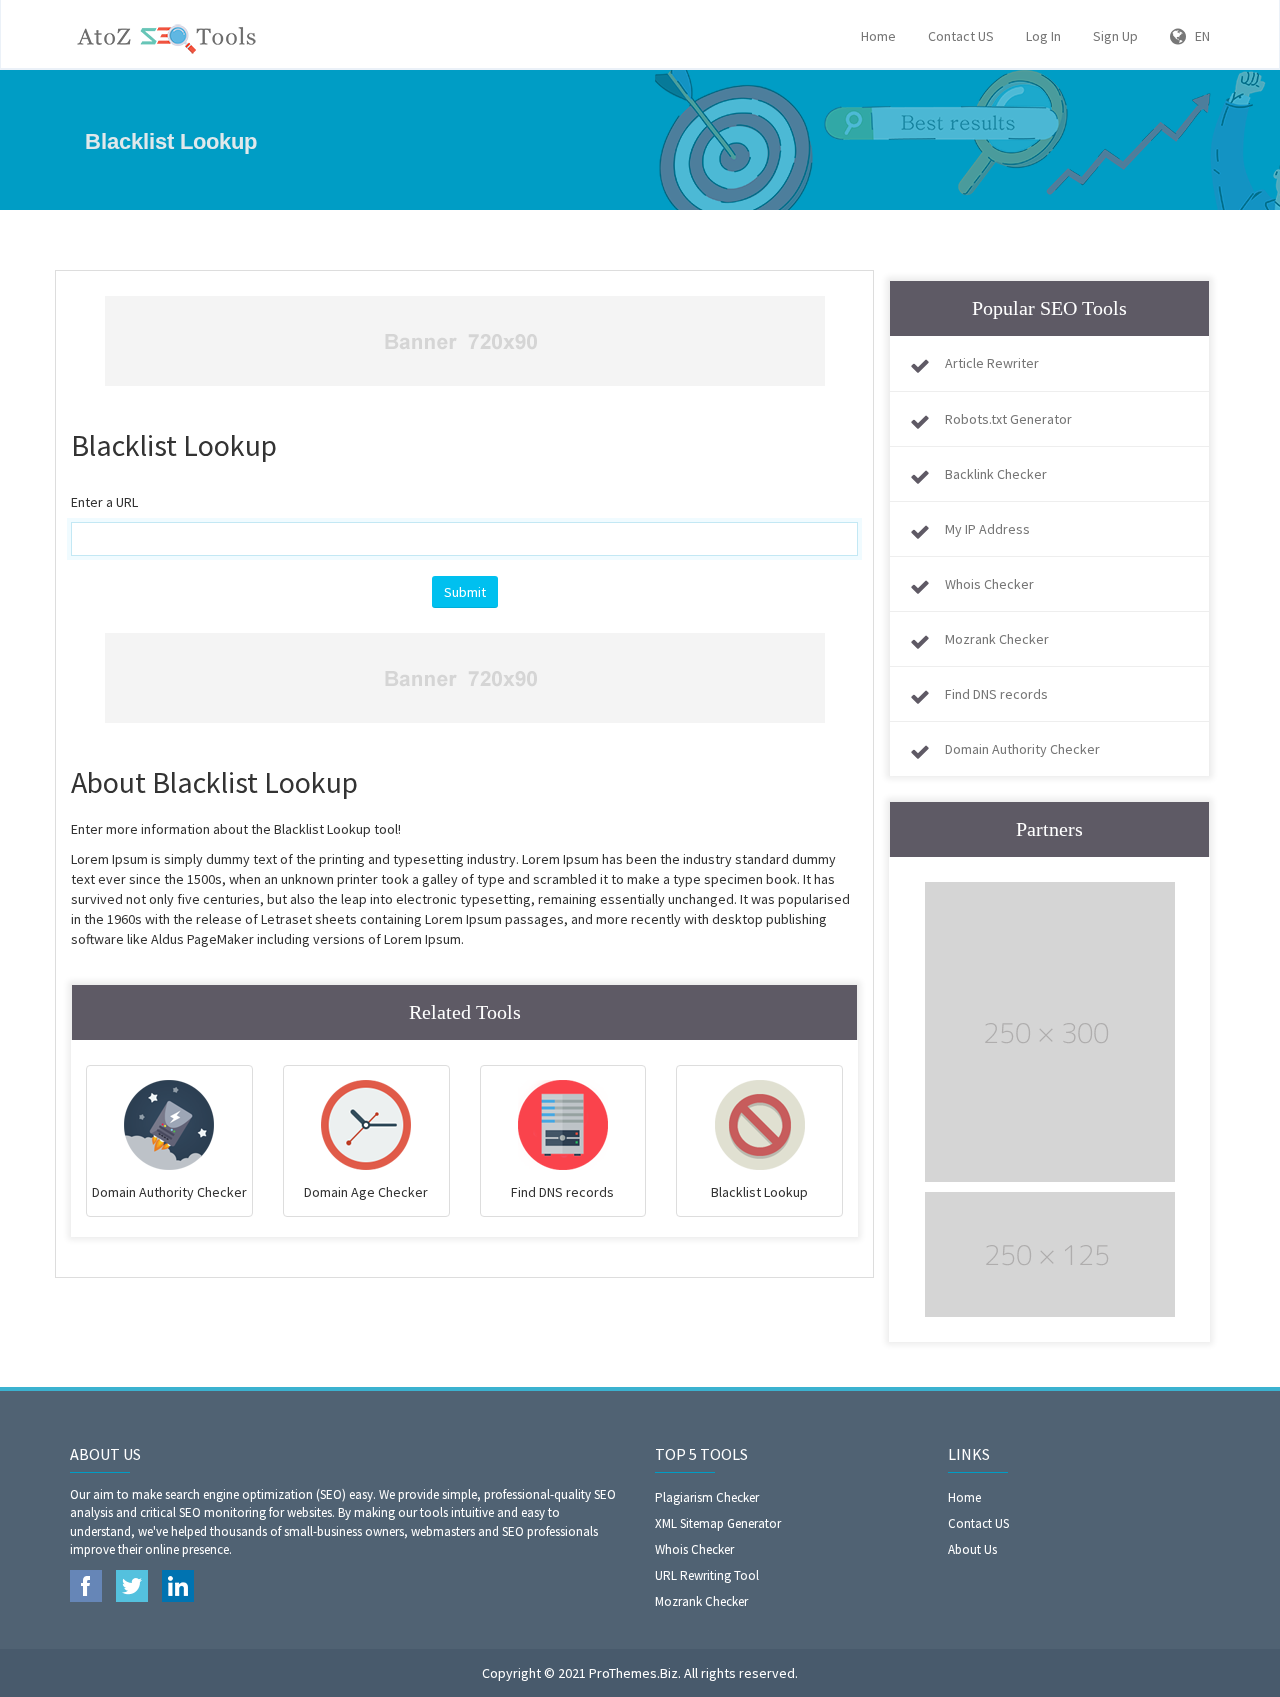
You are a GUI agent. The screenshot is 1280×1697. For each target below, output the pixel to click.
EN (1198, 36)
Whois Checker (989, 584)
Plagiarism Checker (707, 1497)
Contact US (961, 36)
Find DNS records (996, 694)
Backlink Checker (996, 474)
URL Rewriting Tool (707, 1575)
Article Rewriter (992, 363)
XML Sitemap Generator (718, 1523)
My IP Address (987, 529)
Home (878, 36)
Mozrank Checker (997, 639)
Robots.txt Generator (1008, 419)
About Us (972, 1549)
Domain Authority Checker (1022, 749)
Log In (1043, 36)
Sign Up (1115, 36)
